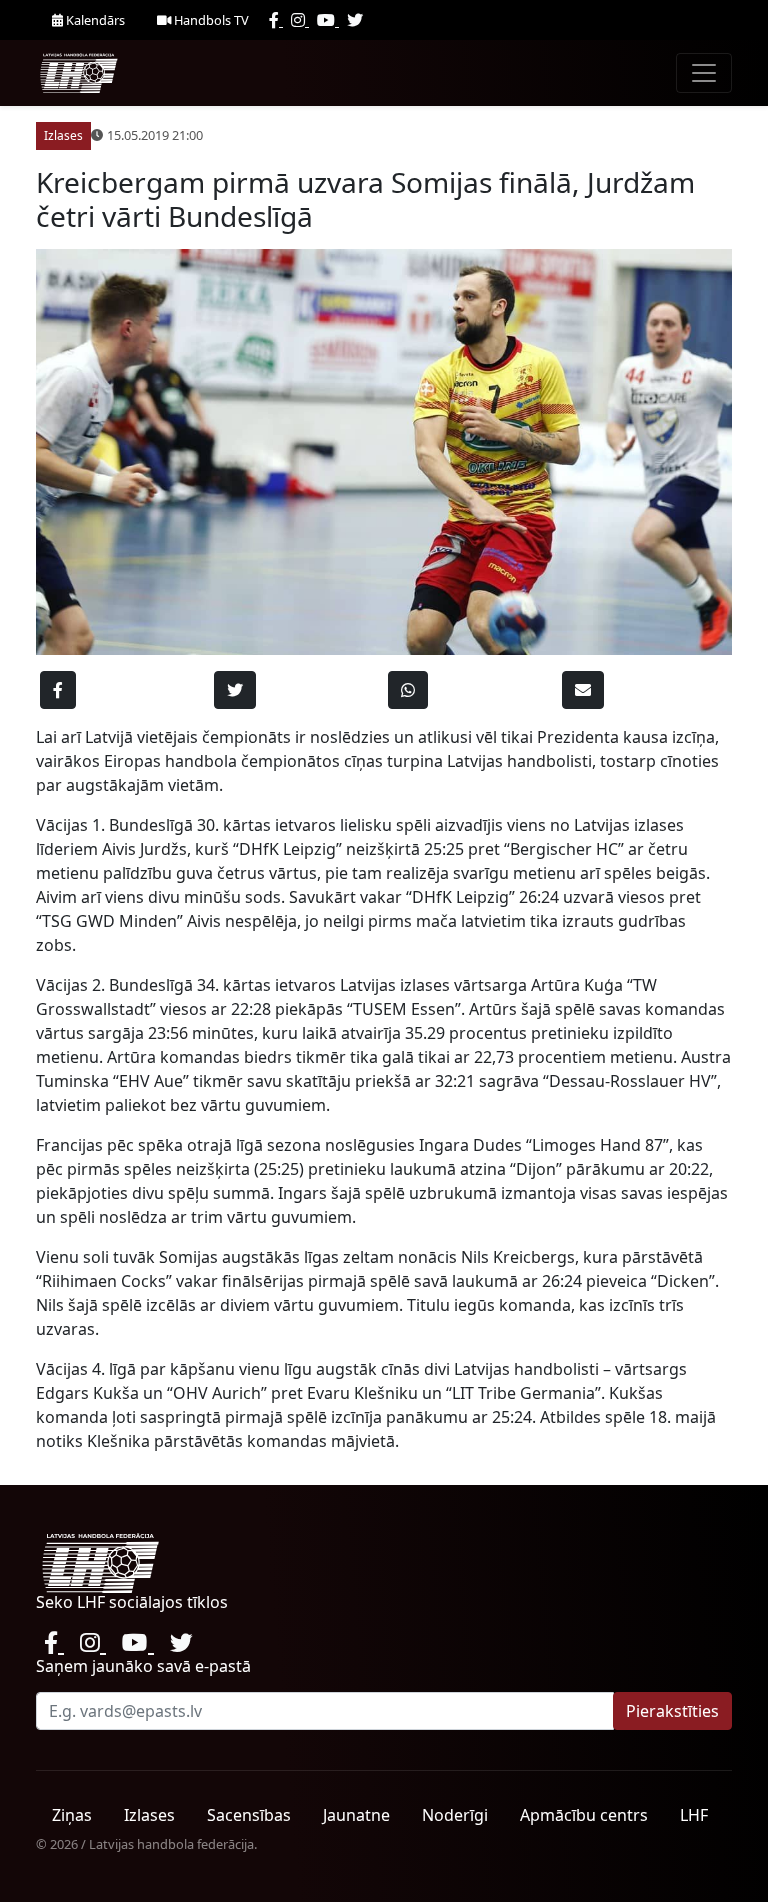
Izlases (149, 1815)
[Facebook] (276, 20)
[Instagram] (300, 20)
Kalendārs (94, 20)
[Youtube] (328, 20)
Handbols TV (210, 20)
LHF (694, 1815)
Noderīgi (455, 1815)
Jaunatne (356, 1815)
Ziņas (72, 1815)
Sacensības (249, 1815)
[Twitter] (355, 20)
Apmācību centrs (584, 1815)
